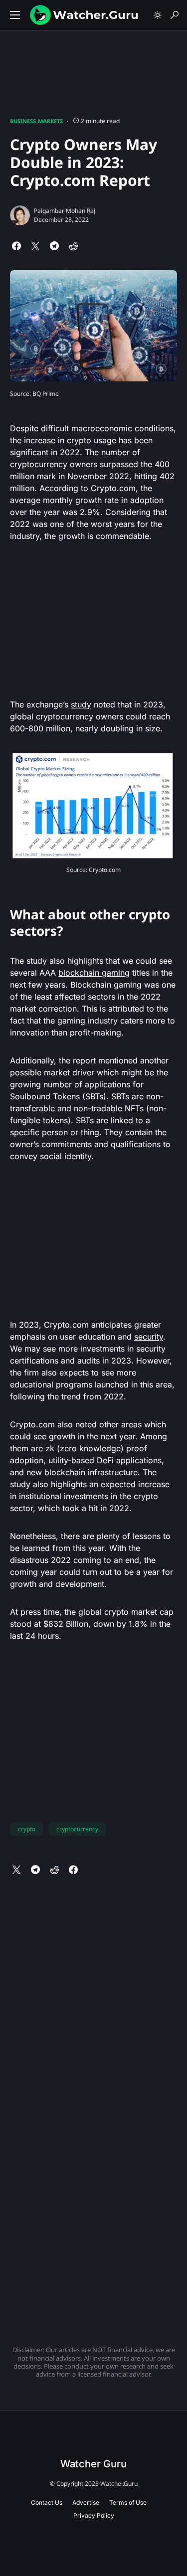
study (81, 704)
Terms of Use (128, 2502)
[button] (15, 15)
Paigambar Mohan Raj (65, 211)
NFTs (134, 1108)
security (149, 1337)
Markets (50, 121)
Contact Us (47, 2502)
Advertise (86, 2502)
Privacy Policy (94, 2515)
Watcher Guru (93, 2464)
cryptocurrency (77, 1829)
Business (23, 121)
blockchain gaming (94, 973)
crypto (27, 1829)
